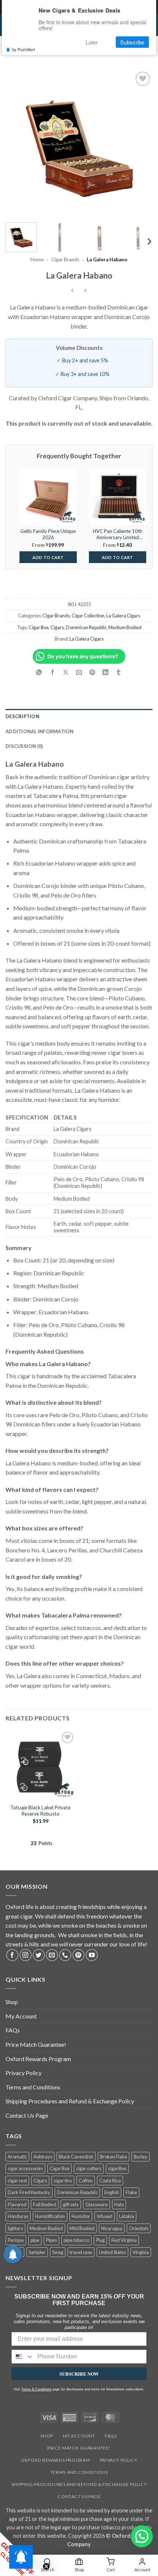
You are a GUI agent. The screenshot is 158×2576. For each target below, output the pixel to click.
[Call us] (65, 1955)
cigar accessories (25, 2168)
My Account (21, 2016)
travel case (81, 2252)
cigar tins (63, 2181)
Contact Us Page (27, 2115)
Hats (119, 2204)
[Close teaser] (46, 2566)
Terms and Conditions (33, 2087)
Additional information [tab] (40, 731)
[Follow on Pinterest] (78, 1955)
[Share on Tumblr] (119, 672)
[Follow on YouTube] (92, 1955)
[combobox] (23, 2357)
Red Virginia (124, 2240)
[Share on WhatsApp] (39, 672)
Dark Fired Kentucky (29, 2192)
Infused (105, 2216)
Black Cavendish (76, 2157)
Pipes (51, 2240)
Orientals (139, 2228)
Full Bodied (45, 2204)
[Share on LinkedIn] (106, 672)
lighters (15, 2228)
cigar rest (17, 2181)
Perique (16, 2240)
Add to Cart (48, 557)
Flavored (17, 2204)
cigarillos (117, 2168)
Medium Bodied (125, 627)
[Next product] (73, 291)
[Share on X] (66, 672)
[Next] (140, 143)
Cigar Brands (65, 259)
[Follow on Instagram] (26, 1955)
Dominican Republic (86, 627)
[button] (142, 2536)
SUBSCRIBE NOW (79, 2374)
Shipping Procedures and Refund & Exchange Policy (70, 2101)
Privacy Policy (24, 2073)
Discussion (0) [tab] (24, 746)
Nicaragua (112, 2228)
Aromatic (17, 2157)
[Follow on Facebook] (12, 1955)
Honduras (18, 2216)
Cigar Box (39, 627)
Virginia (141, 2252)
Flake (131, 2192)
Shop (12, 2002)
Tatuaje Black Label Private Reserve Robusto (40, 1811)
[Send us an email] (52, 1955)
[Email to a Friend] (79, 672)
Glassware (96, 2204)
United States (112, 2252)
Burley (141, 2157)
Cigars (57, 627)
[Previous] (18, 143)
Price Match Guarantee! (36, 2044)
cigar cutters (89, 2168)
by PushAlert (24, 49)
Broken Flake (114, 2157)
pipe (35, 2240)
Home (37, 259)
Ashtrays (43, 2157)
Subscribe (132, 42)
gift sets (71, 2204)
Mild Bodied (82, 2228)
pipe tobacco (76, 2240)
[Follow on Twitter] (39, 1955)
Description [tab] (22, 716)
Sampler (37, 2252)
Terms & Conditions (36, 2389)
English (112, 2192)
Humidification (50, 2216)
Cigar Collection (88, 616)
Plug (100, 2240)
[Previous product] (85, 291)
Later (92, 42)
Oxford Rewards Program (38, 2059)
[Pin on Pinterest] (92, 672)
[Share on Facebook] (52, 672)
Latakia (127, 2216)
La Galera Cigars (123, 616)
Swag (58, 2252)
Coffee (86, 2181)
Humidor (81, 2216)
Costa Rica (110, 2181)
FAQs (13, 2030)
